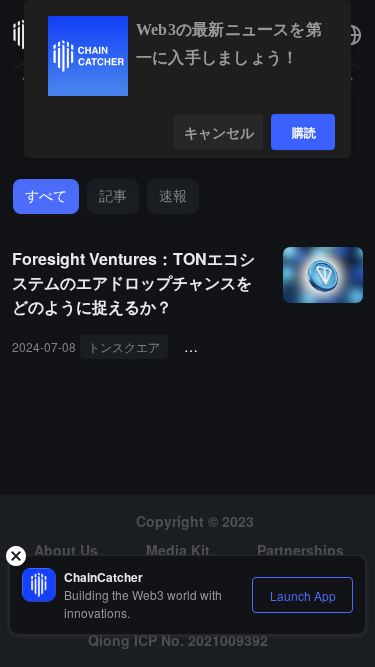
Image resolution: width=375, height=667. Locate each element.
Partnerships (300, 550)
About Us (66, 550)
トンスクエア (124, 346)
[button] (351, 35)
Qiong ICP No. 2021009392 (178, 640)
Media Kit (178, 550)
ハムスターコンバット (252, 346)
